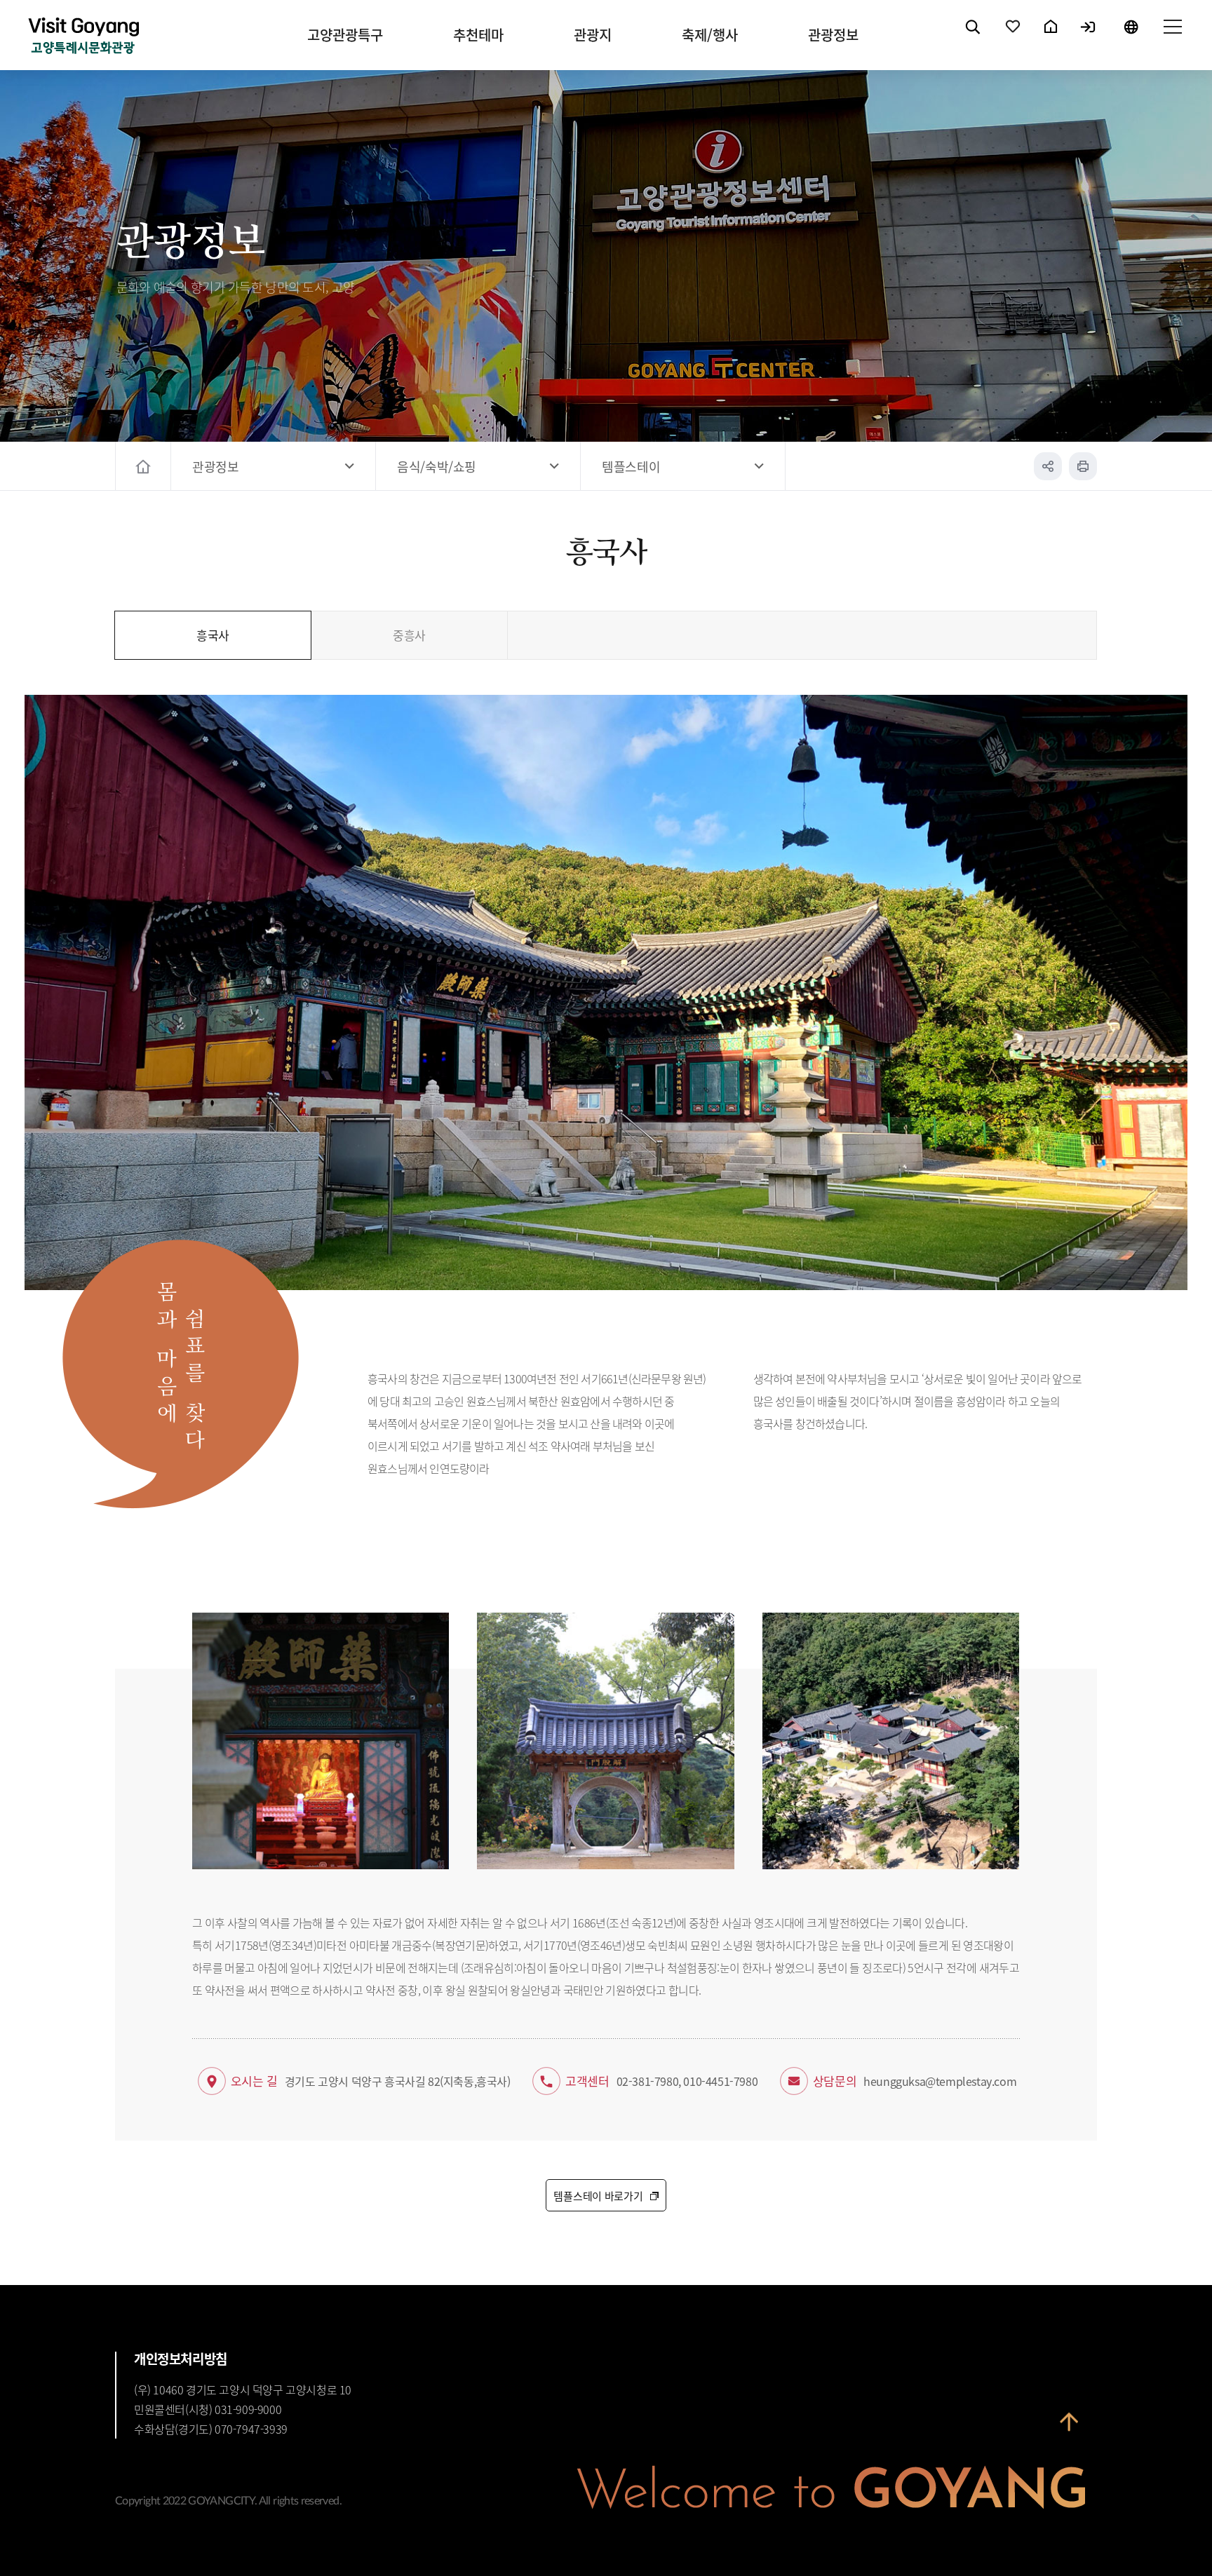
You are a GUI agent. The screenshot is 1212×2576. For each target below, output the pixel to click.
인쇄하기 (1083, 466)
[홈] (145, 466)
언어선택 (1131, 39)
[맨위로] (1069, 2427)
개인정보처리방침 (181, 2359)
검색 (974, 39)
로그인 (1089, 39)
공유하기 (1048, 466)
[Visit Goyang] (83, 37)
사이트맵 (1172, 39)
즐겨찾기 (1014, 39)
